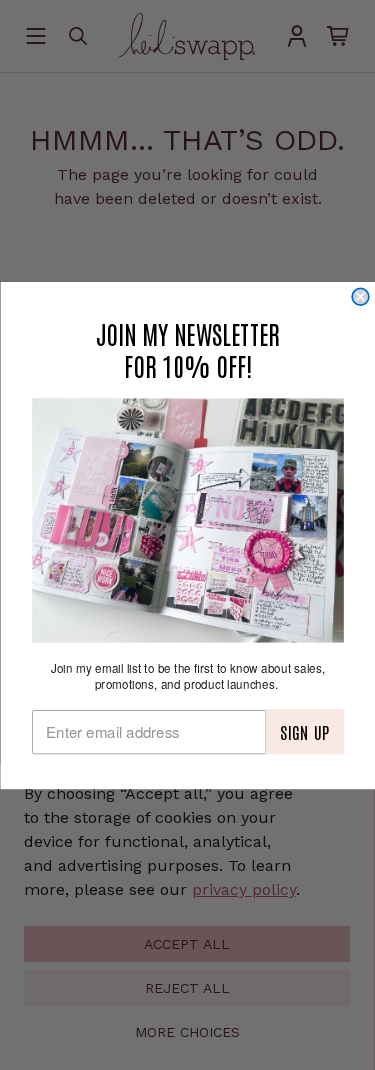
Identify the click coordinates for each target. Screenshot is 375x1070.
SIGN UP (304, 731)
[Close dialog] (360, 296)
